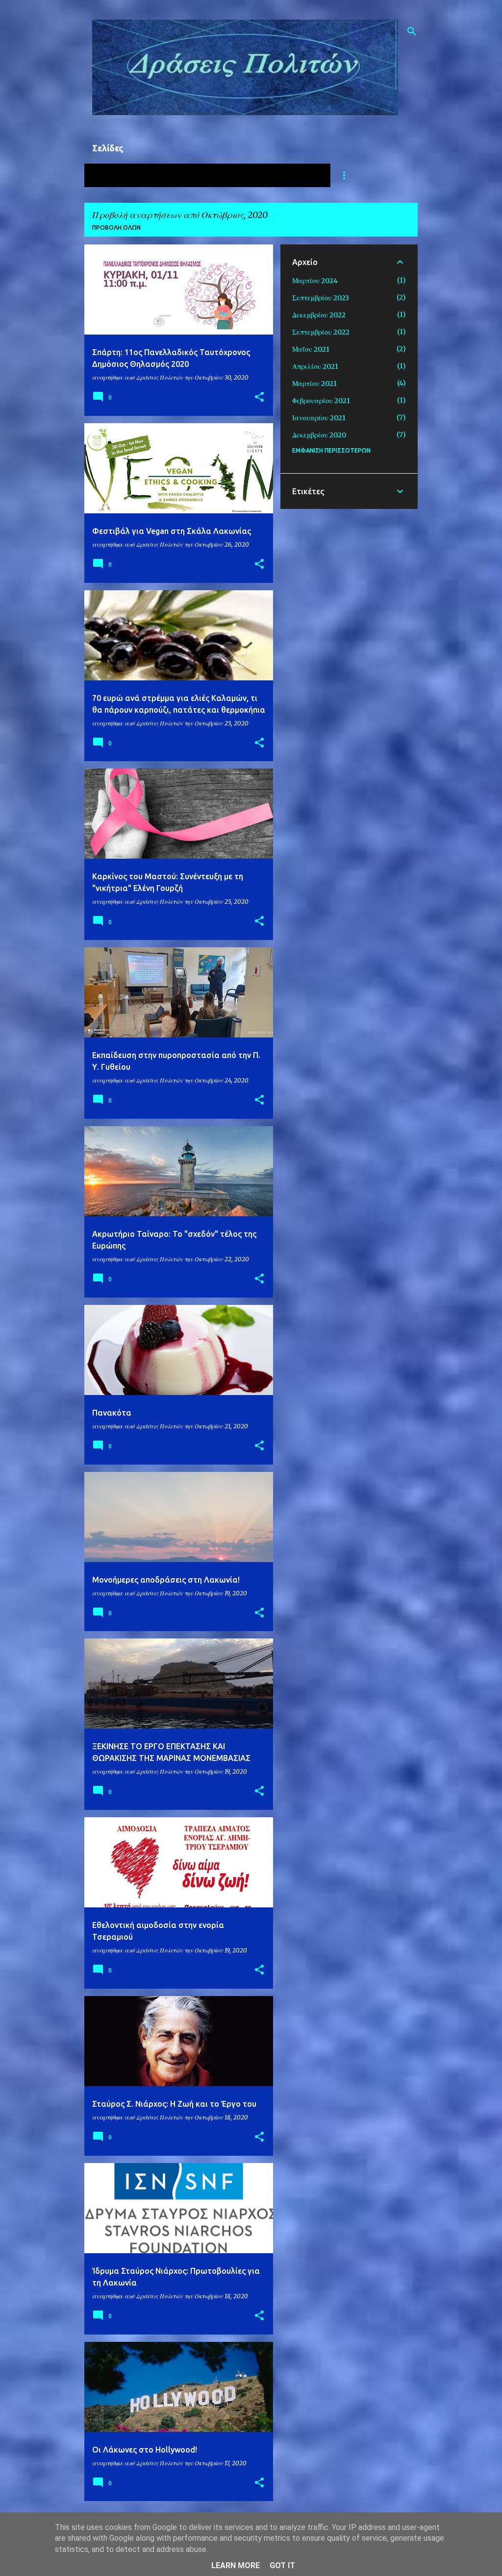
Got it (282, 2565)
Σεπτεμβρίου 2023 (321, 298)
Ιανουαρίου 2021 (319, 418)
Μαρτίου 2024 (315, 281)
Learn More (236, 2565)
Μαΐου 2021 (311, 349)
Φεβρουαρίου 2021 (321, 401)
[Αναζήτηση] (412, 31)
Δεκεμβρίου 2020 (319, 435)
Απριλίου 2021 (315, 366)
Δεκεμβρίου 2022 (319, 315)
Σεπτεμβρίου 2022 (321, 332)
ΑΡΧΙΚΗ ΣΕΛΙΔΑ (123, 175)
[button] (259, 397)
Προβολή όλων (116, 228)
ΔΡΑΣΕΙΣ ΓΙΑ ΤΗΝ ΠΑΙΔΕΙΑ (269, 175)
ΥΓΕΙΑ (186, 175)
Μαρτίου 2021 (314, 384)
